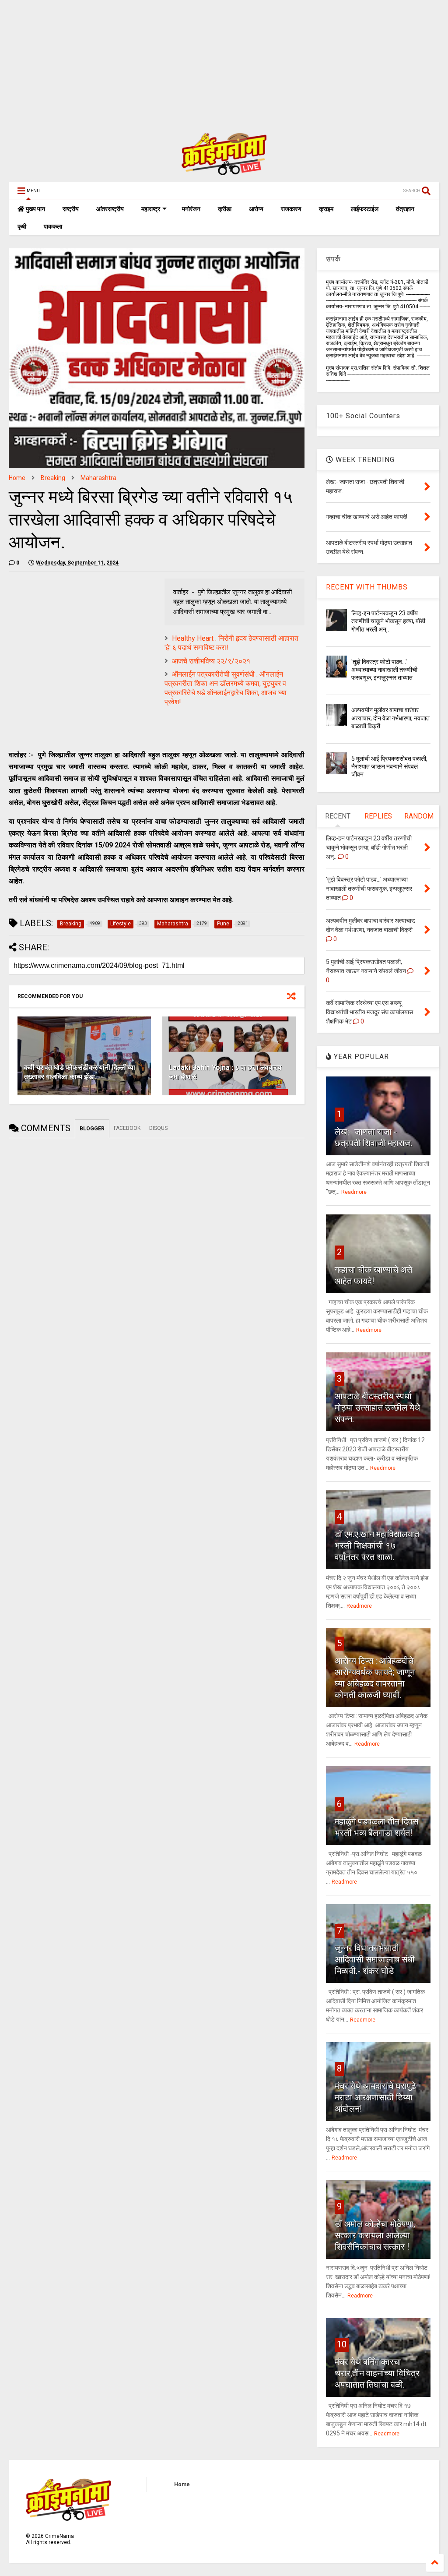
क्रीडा (225, 209)
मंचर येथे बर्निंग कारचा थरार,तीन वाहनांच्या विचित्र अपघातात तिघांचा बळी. (377, 2373)
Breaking (53, 478)
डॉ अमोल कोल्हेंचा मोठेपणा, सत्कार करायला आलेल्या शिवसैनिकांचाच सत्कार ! (375, 2235)
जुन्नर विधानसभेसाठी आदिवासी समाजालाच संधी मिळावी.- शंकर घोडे (375, 1959)
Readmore (354, 1192)
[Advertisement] (220, 61)
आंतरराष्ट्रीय (110, 209)
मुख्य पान (35, 209)
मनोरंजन (191, 209)
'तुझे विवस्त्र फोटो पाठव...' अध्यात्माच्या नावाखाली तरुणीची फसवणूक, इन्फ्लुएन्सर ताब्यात (384, 670)
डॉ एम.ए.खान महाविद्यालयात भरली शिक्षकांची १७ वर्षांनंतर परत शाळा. (377, 1546)
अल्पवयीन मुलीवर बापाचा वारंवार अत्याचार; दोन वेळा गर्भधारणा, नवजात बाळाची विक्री (390, 718)
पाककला (53, 226)
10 (342, 2344)
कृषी (22, 226)
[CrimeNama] (224, 171)
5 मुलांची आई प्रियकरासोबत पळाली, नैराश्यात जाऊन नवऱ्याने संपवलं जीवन (389, 766)
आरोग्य (256, 209)
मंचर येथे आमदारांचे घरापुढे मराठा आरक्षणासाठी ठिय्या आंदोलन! (375, 2097)
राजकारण (291, 209)
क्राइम (326, 209)
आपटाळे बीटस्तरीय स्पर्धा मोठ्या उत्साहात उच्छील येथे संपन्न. (377, 1408)
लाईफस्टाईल (365, 209)
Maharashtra (98, 478)
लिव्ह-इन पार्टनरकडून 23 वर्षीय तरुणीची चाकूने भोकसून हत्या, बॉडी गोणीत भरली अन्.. (388, 621)
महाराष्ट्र (151, 209)
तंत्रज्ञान (405, 209)
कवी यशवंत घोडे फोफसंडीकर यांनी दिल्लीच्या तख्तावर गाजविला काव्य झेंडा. (80, 1072)
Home (17, 478)
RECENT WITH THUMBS (367, 587)
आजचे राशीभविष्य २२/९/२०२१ (211, 661)
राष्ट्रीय (71, 209)
